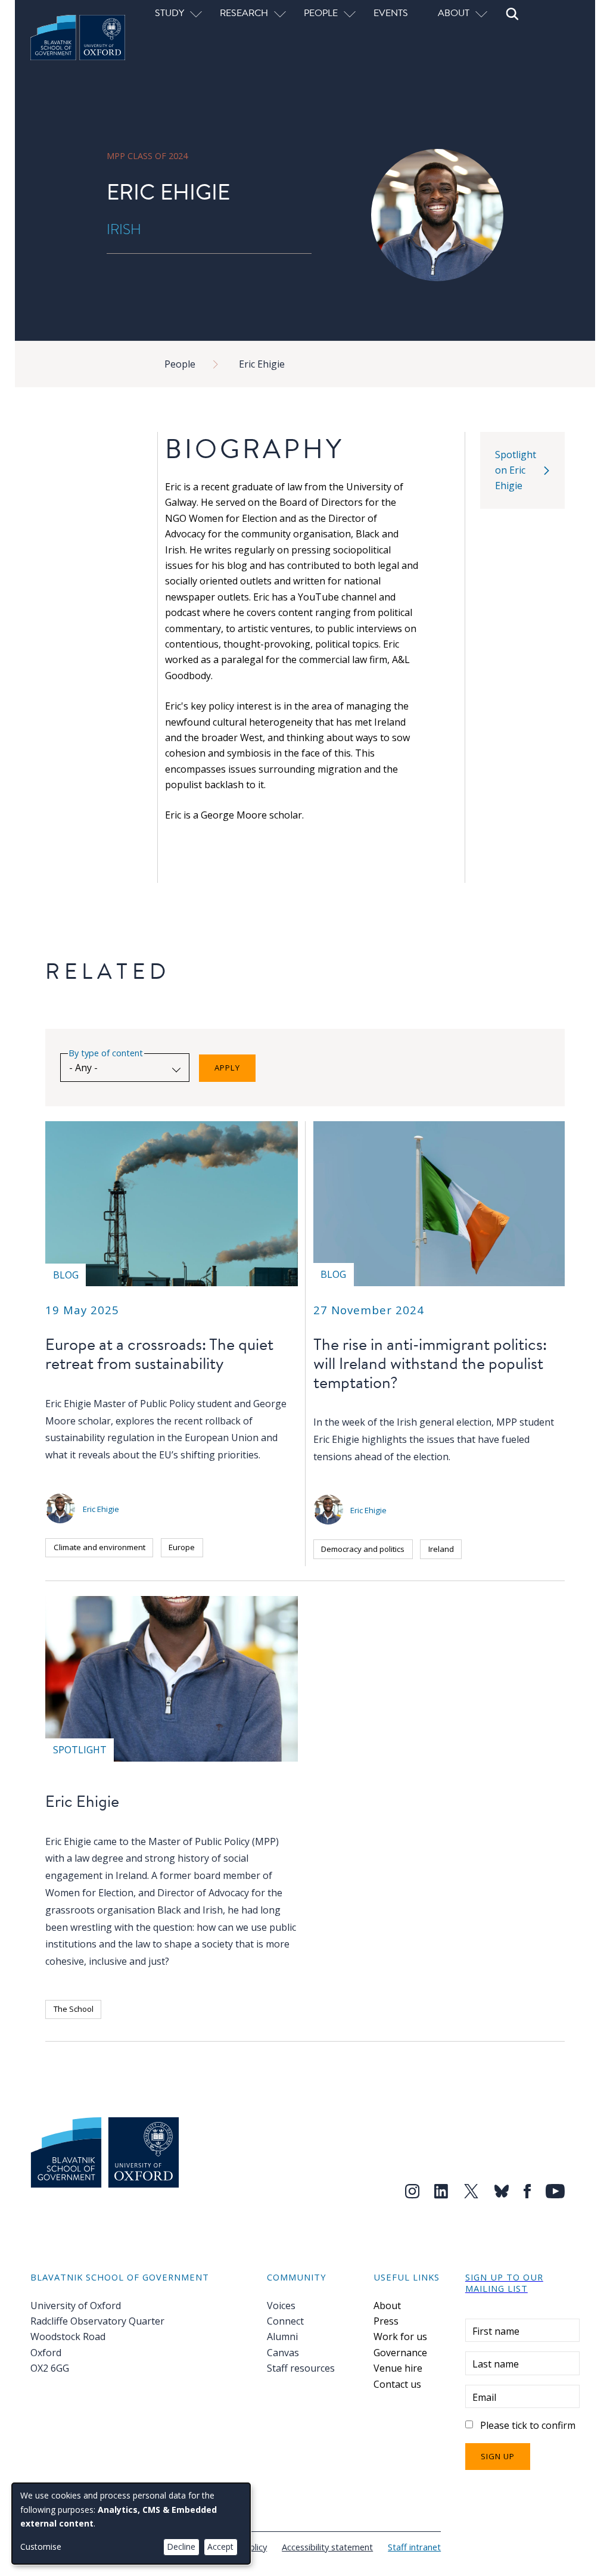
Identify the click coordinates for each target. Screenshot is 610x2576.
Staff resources (301, 2368)
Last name (496, 2364)
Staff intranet (414, 2547)
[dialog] (131, 2524)
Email (484, 2397)
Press (386, 2321)
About (387, 2306)
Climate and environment (99, 1547)
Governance (400, 2353)
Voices (281, 2306)
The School (74, 2009)
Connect (285, 2321)
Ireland (441, 1549)
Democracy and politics (363, 1549)
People (180, 364)
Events (391, 13)
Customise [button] (41, 2547)
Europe (182, 1547)
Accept (220, 2547)
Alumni (282, 2337)
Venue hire (398, 2368)
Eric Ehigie (262, 364)
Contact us (397, 2384)
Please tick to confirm (528, 2425)
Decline (181, 2547)
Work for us (400, 2337)
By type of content (106, 1053)
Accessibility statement (327, 2547)
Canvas (283, 2353)
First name (496, 2331)
